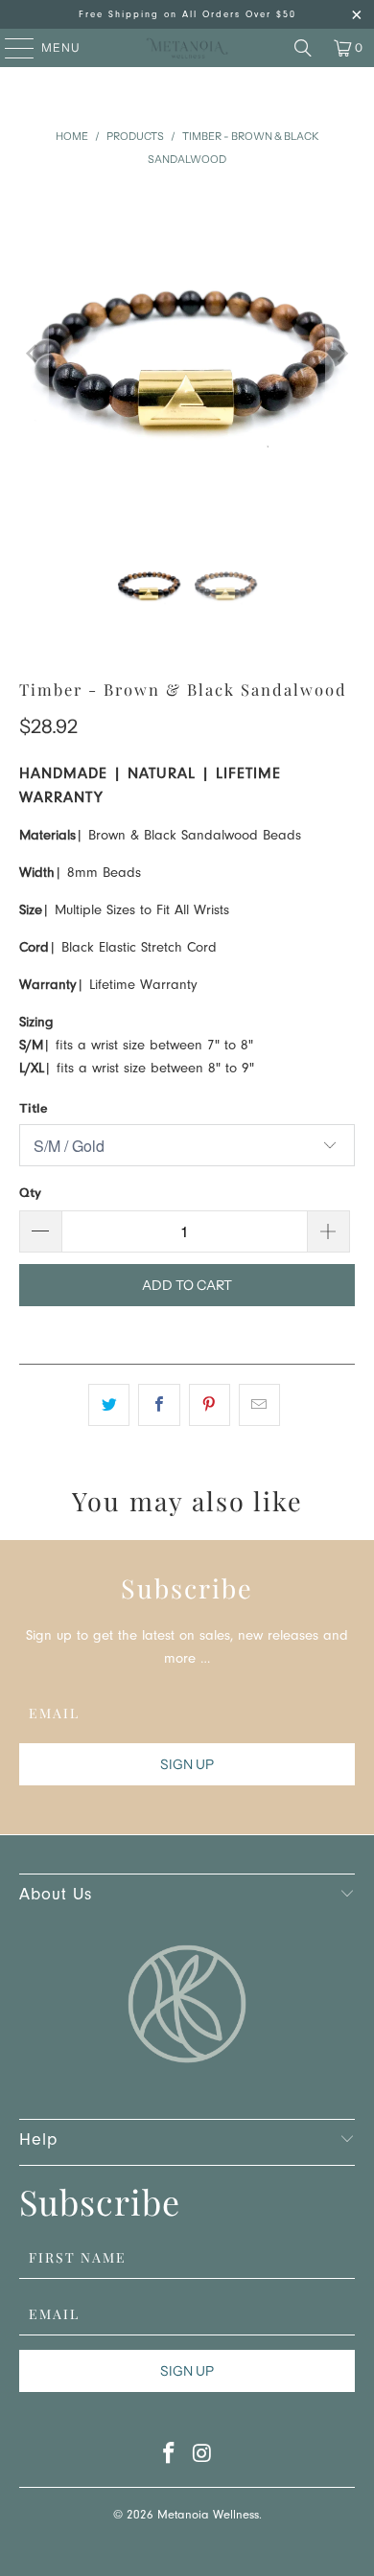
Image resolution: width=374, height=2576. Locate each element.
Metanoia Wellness (208, 2516)
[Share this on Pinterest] (210, 1405)
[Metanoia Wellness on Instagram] (203, 2459)
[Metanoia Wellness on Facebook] (170, 2459)
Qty (30, 1192)
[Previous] (34, 354)
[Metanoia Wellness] (187, 48)
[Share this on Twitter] (109, 1405)
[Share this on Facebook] (159, 1405)
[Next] (340, 354)
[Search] (303, 48)
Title (33, 1108)
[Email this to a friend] (259, 1405)
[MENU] (10, 48)
